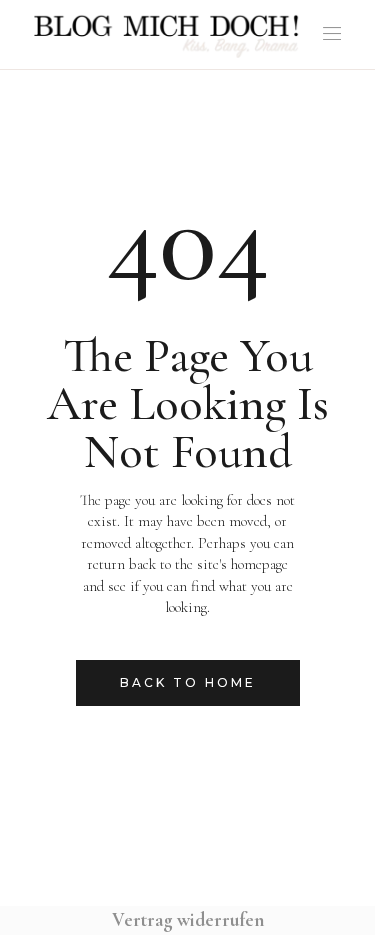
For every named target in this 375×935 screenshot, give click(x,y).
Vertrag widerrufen (188, 920)
